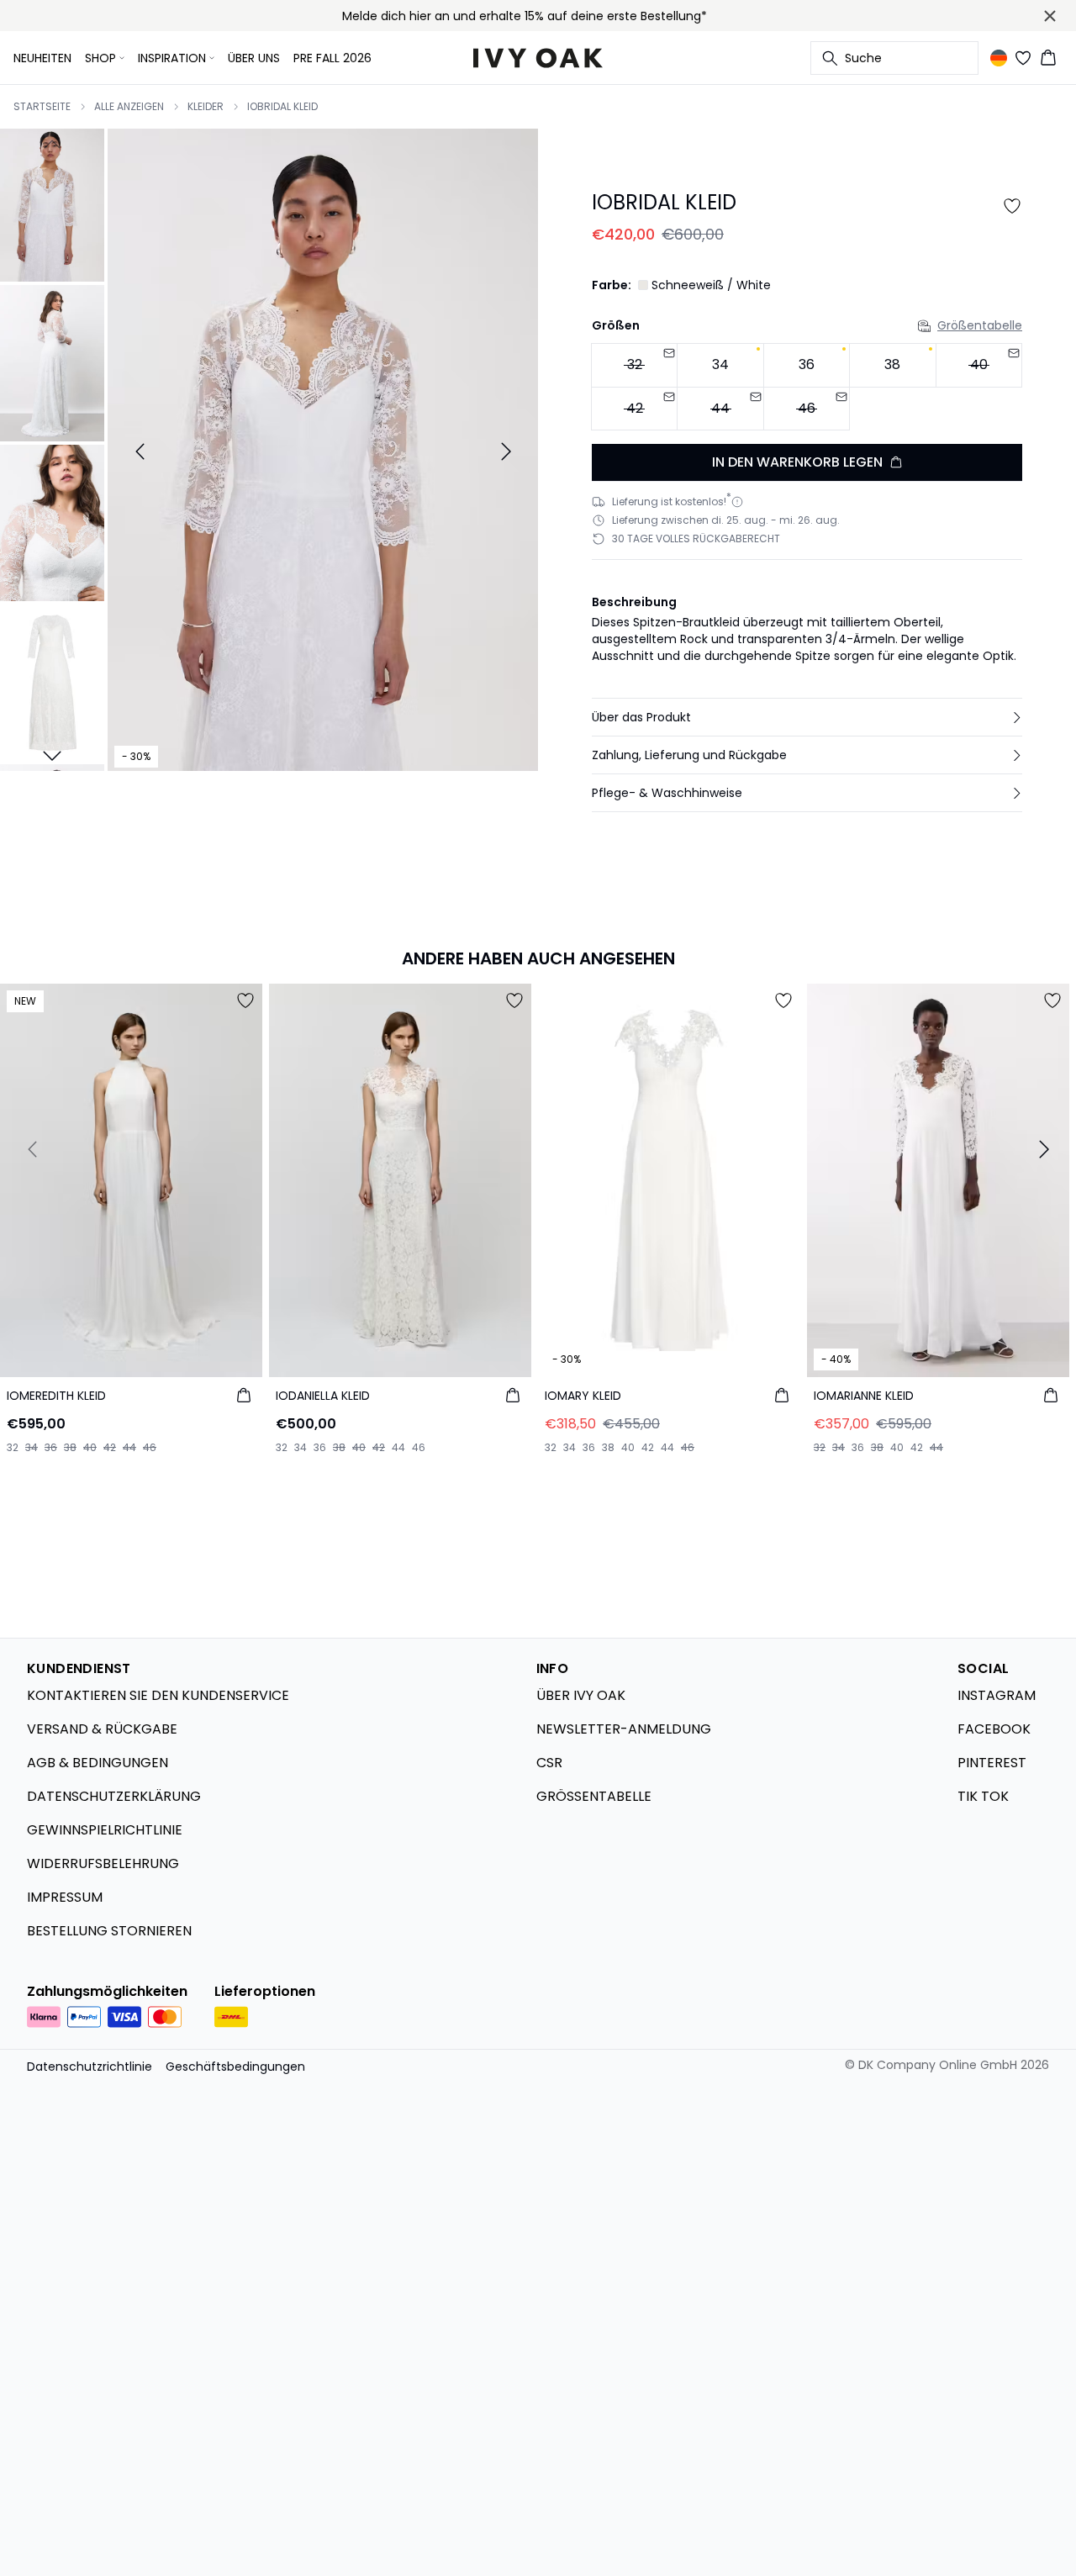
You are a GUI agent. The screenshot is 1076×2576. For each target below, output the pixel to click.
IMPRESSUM (65, 1897)
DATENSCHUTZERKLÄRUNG (114, 1796)
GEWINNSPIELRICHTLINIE (105, 1830)
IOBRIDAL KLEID (282, 107)
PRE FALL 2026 (332, 58)
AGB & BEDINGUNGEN (98, 1763)
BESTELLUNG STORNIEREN (109, 1931)
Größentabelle (980, 325)
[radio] (720, 365)
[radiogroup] (807, 387)
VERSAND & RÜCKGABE (102, 1729)
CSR (549, 1763)
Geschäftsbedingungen (235, 2067)
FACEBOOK (994, 1729)
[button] (807, 717)
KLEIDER (206, 107)
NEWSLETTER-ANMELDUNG (624, 1729)
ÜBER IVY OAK (581, 1695)
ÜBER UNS (254, 58)
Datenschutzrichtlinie (90, 2067)
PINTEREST (992, 1763)
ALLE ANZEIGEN (129, 107)
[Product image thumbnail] (52, 203)
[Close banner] (1050, 16)
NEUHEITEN (42, 58)
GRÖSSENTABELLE (594, 1796)
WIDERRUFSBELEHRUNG (103, 1863)
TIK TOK (983, 1796)
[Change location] (999, 58)
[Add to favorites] (1012, 206)
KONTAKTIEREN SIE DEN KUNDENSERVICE (158, 1695)
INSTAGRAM (997, 1695)
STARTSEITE (42, 107)
